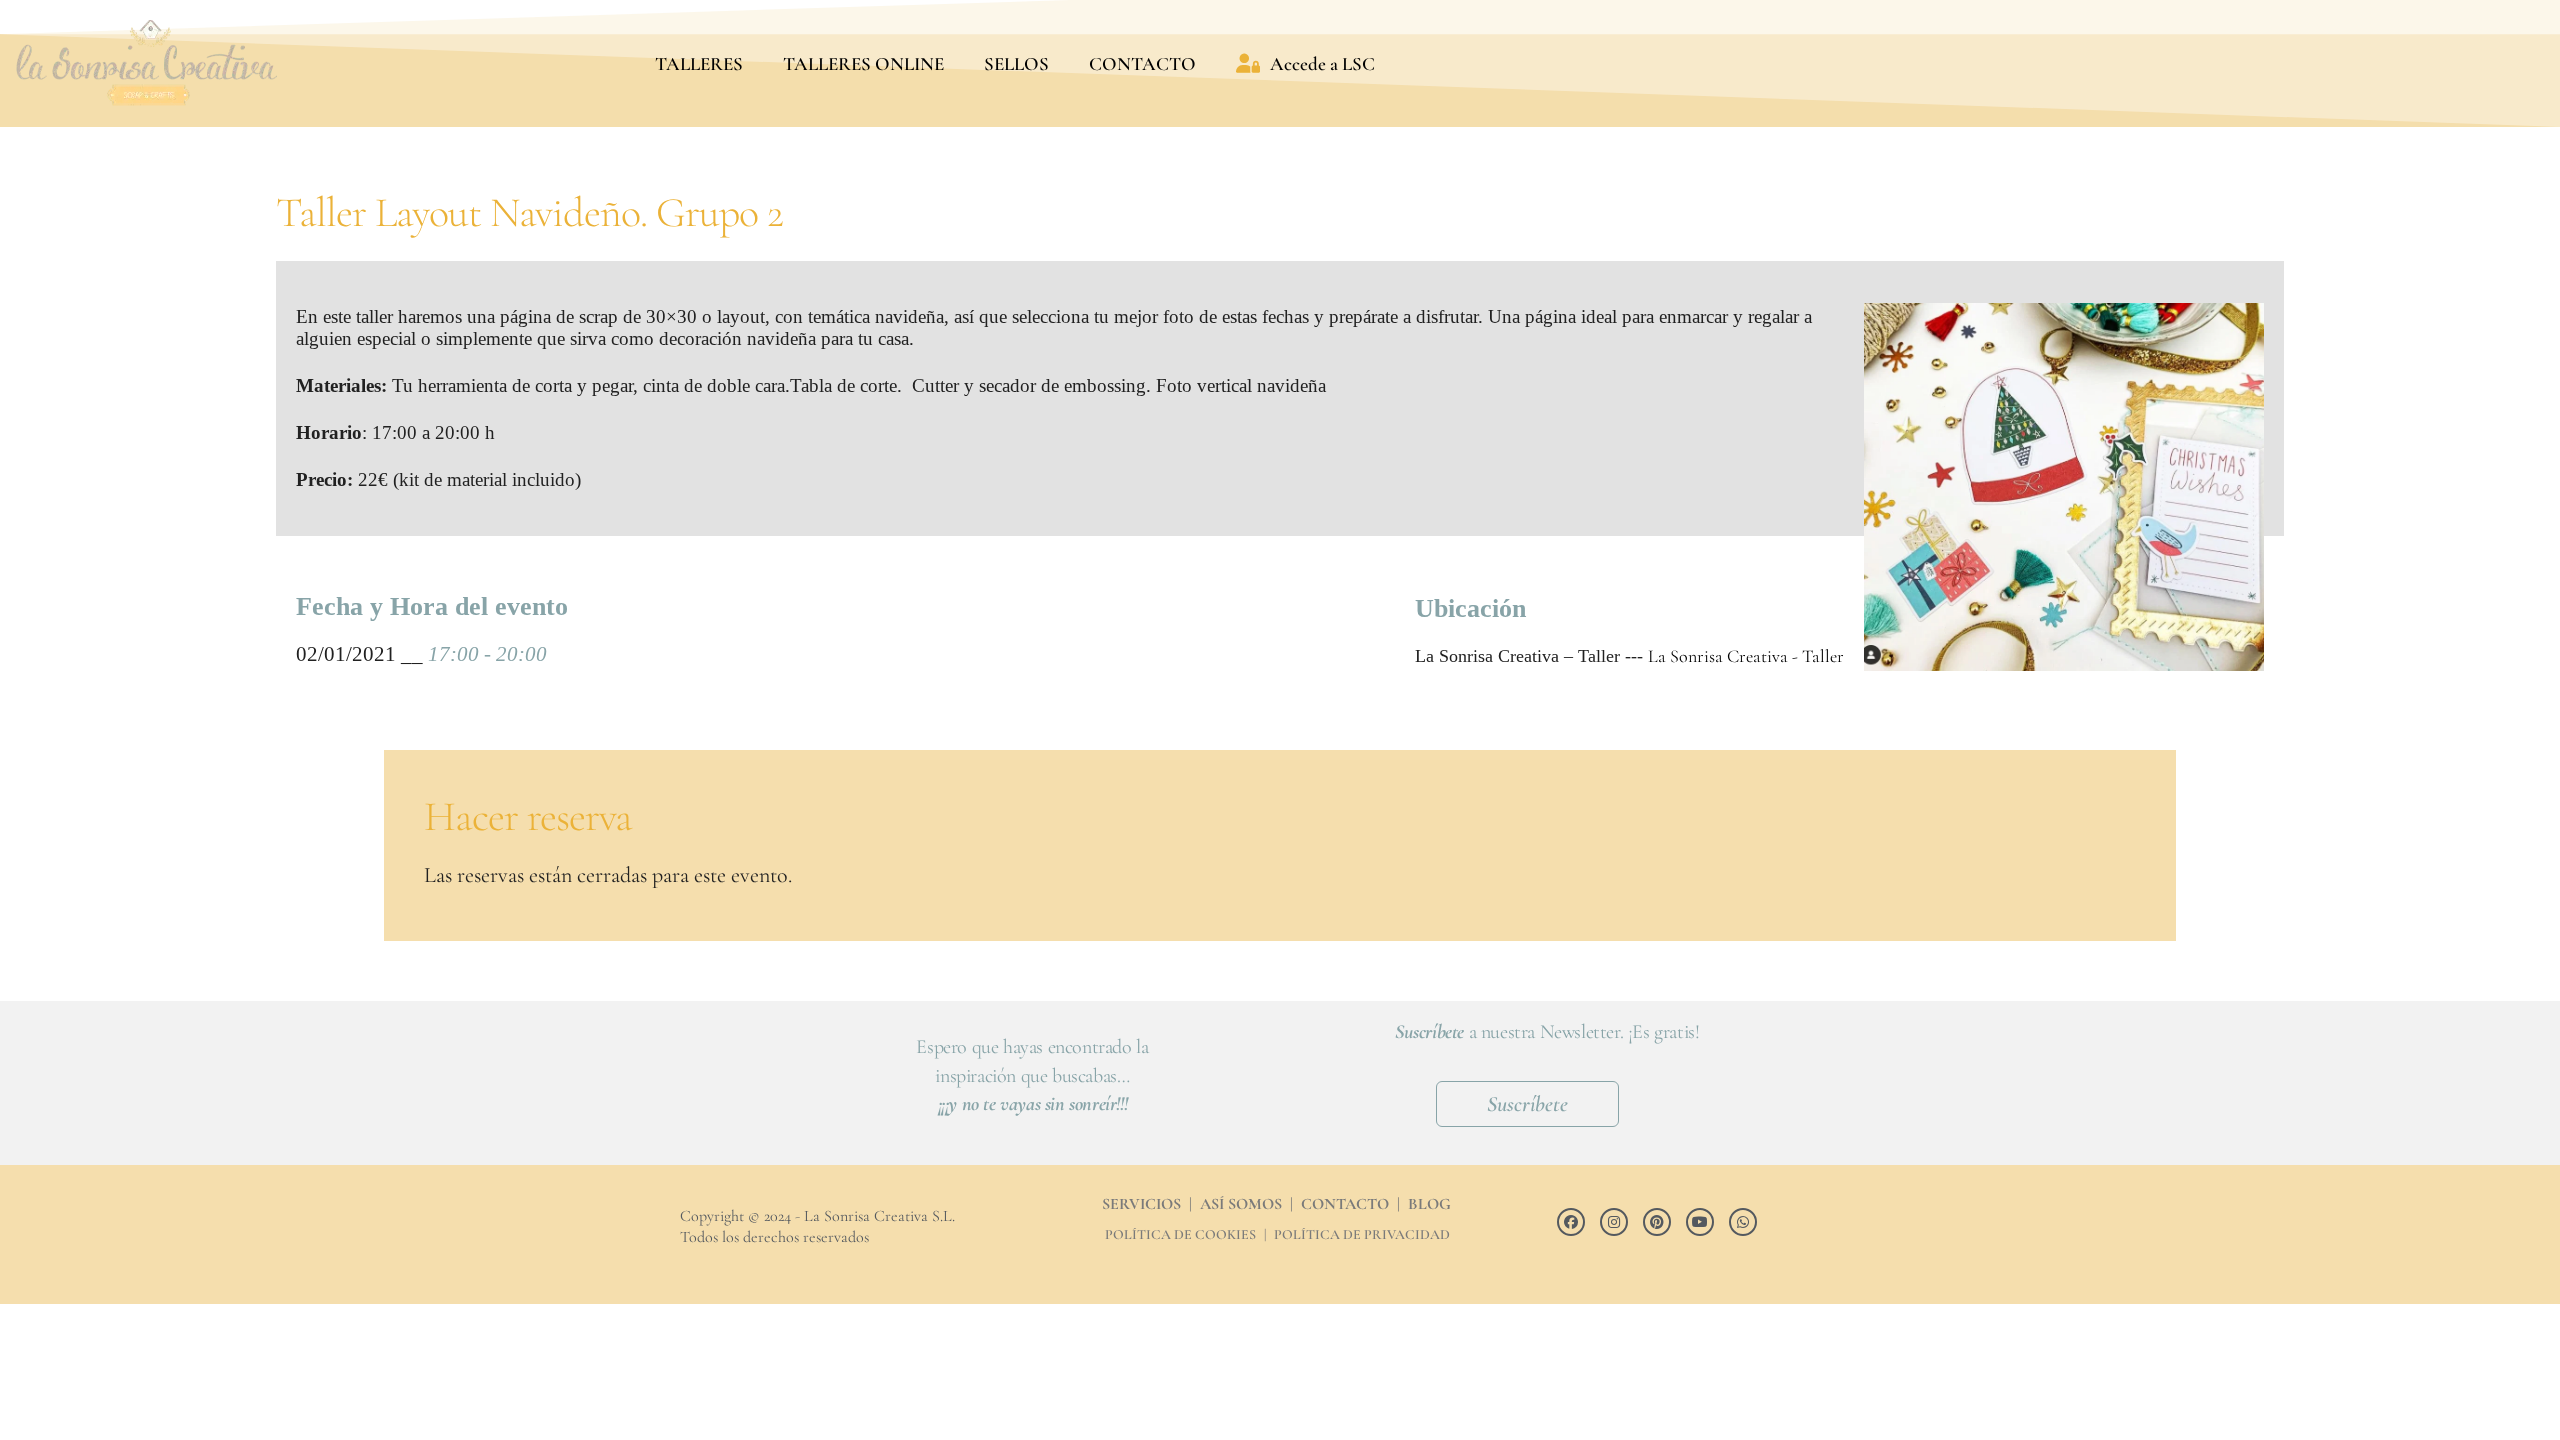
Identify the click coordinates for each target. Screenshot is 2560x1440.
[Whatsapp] (1743, 1222)
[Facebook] (1571, 1222)
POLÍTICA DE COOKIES (1180, 1234)
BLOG (1429, 1204)
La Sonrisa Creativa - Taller (1746, 656)
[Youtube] (1700, 1222)
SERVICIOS (1141, 1204)
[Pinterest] (1657, 1222)
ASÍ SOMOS (1241, 1204)
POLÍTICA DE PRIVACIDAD (1362, 1234)
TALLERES (699, 63)
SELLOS (1016, 63)
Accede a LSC (1322, 63)
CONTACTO (1142, 63)
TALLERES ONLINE (863, 63)
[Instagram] (1614, 1222)
